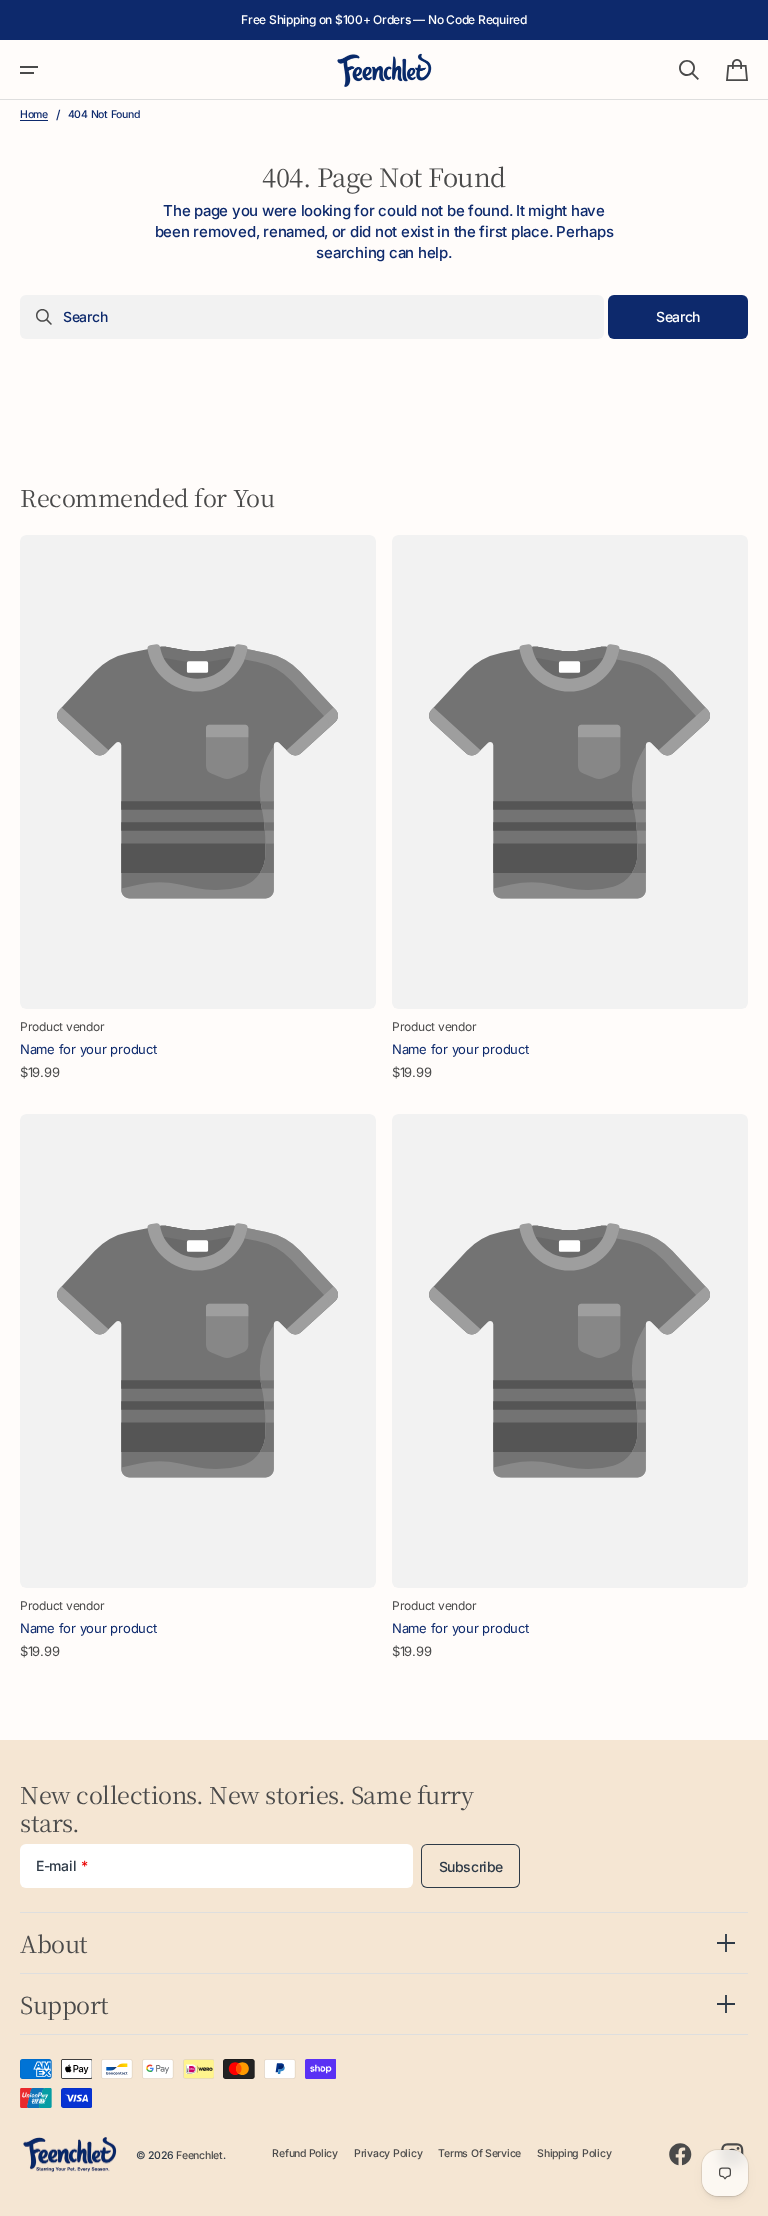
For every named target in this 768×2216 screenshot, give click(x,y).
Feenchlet (199, 2155)
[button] (29, 70)
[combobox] (312, 317)
